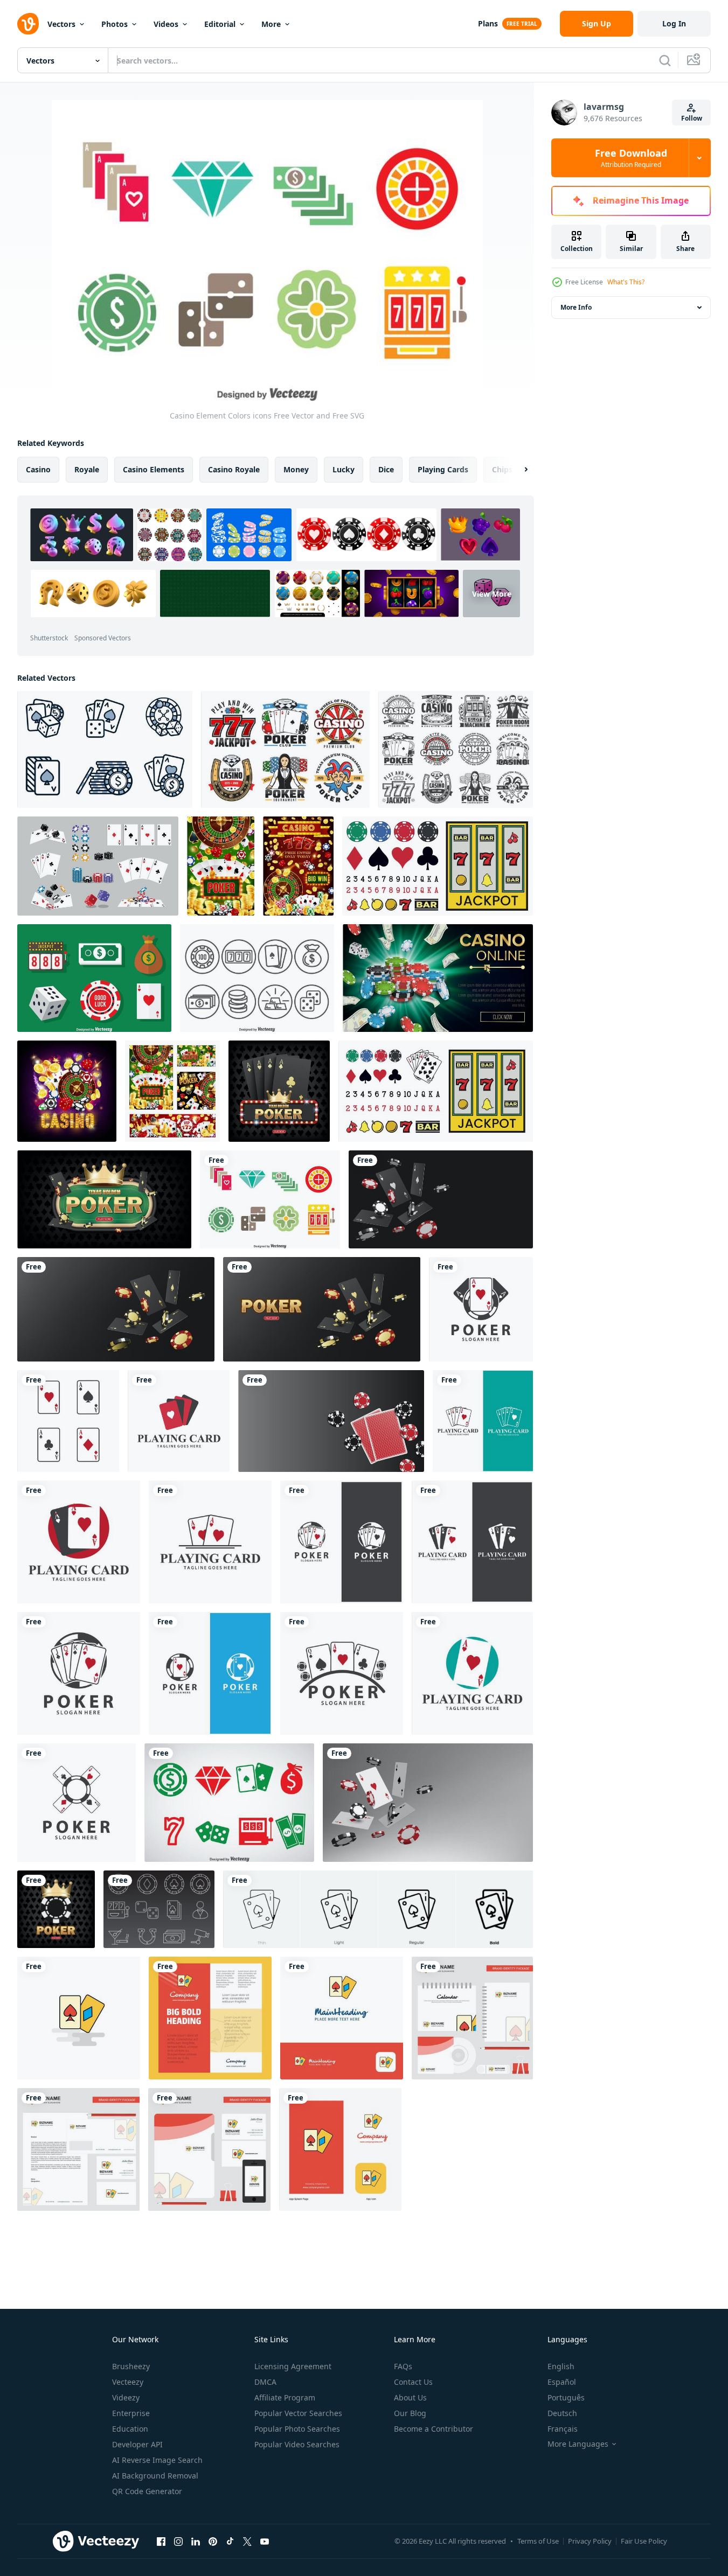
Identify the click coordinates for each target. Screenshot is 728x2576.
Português (566, 2397)
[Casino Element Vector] (94, 978)
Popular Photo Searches (297, 2429)
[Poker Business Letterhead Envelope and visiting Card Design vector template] (78, 2149)
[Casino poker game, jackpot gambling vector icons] (285, 749)
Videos (166, 24)
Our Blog (410, 2413)
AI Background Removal (155, 2476)
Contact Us (413, 2382)
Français (563, 2429)
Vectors (61, 24)
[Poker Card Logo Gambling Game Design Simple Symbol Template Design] (481, 1309)
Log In (674, 23)
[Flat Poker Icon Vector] (79, 2018)
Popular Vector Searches (298, 2413)
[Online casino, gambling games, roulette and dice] (67, 1091)
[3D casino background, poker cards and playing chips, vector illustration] (428, 1803)
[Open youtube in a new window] (265, 2541)
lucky (344, 469)
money (296, 469)
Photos (115, 24)
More (271, 24)
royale (87, 469)
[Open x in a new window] (247, 2541)
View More (492, 593)
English (561, 2366)
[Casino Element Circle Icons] (257, 978)
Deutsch (562, 2413)
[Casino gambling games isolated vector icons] (456, 749)
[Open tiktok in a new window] (230, 2541)
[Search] (665, 60)
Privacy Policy (590, 2541)
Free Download (631, 158)
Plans (488, 23)
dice (386, 469)
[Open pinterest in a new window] (213, 2541)
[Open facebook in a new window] (161, 2541)
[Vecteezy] (28, 24)
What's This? (626, 282)
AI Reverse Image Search (157, 2460)
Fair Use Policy (644, 2541)
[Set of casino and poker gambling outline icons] (105, 749)
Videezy (126, 2397)
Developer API (137, 2444)
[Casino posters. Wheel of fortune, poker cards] (172, 1091)
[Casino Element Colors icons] (270, 1199)
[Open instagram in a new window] (178, 2541)
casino (38, 469)
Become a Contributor (434, 2429)
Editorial (220, 24)
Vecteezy (128, 2382)
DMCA (265, 2382)
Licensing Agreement (293, 2366)
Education (130, 2429)
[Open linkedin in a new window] (196, 2541)
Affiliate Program (285, 2397)
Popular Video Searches (297, 2444)
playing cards (443, 469)
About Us (410, 2397)
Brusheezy (131, 2366)
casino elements (154, 469)
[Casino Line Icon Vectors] (159, 1909)
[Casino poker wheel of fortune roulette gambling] (221, 866)
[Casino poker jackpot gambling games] (298, 866)
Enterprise (131, 2413)
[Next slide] (517, 470)
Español (562, 2382)
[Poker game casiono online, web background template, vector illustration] (116, 1309)
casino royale (234, 469)
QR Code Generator (147, 2491)
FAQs (403, 2366)
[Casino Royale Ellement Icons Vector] (229, 1803)
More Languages (578, 2444)
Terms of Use (538, 2541)
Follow (692, 118)
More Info (576, 307)
